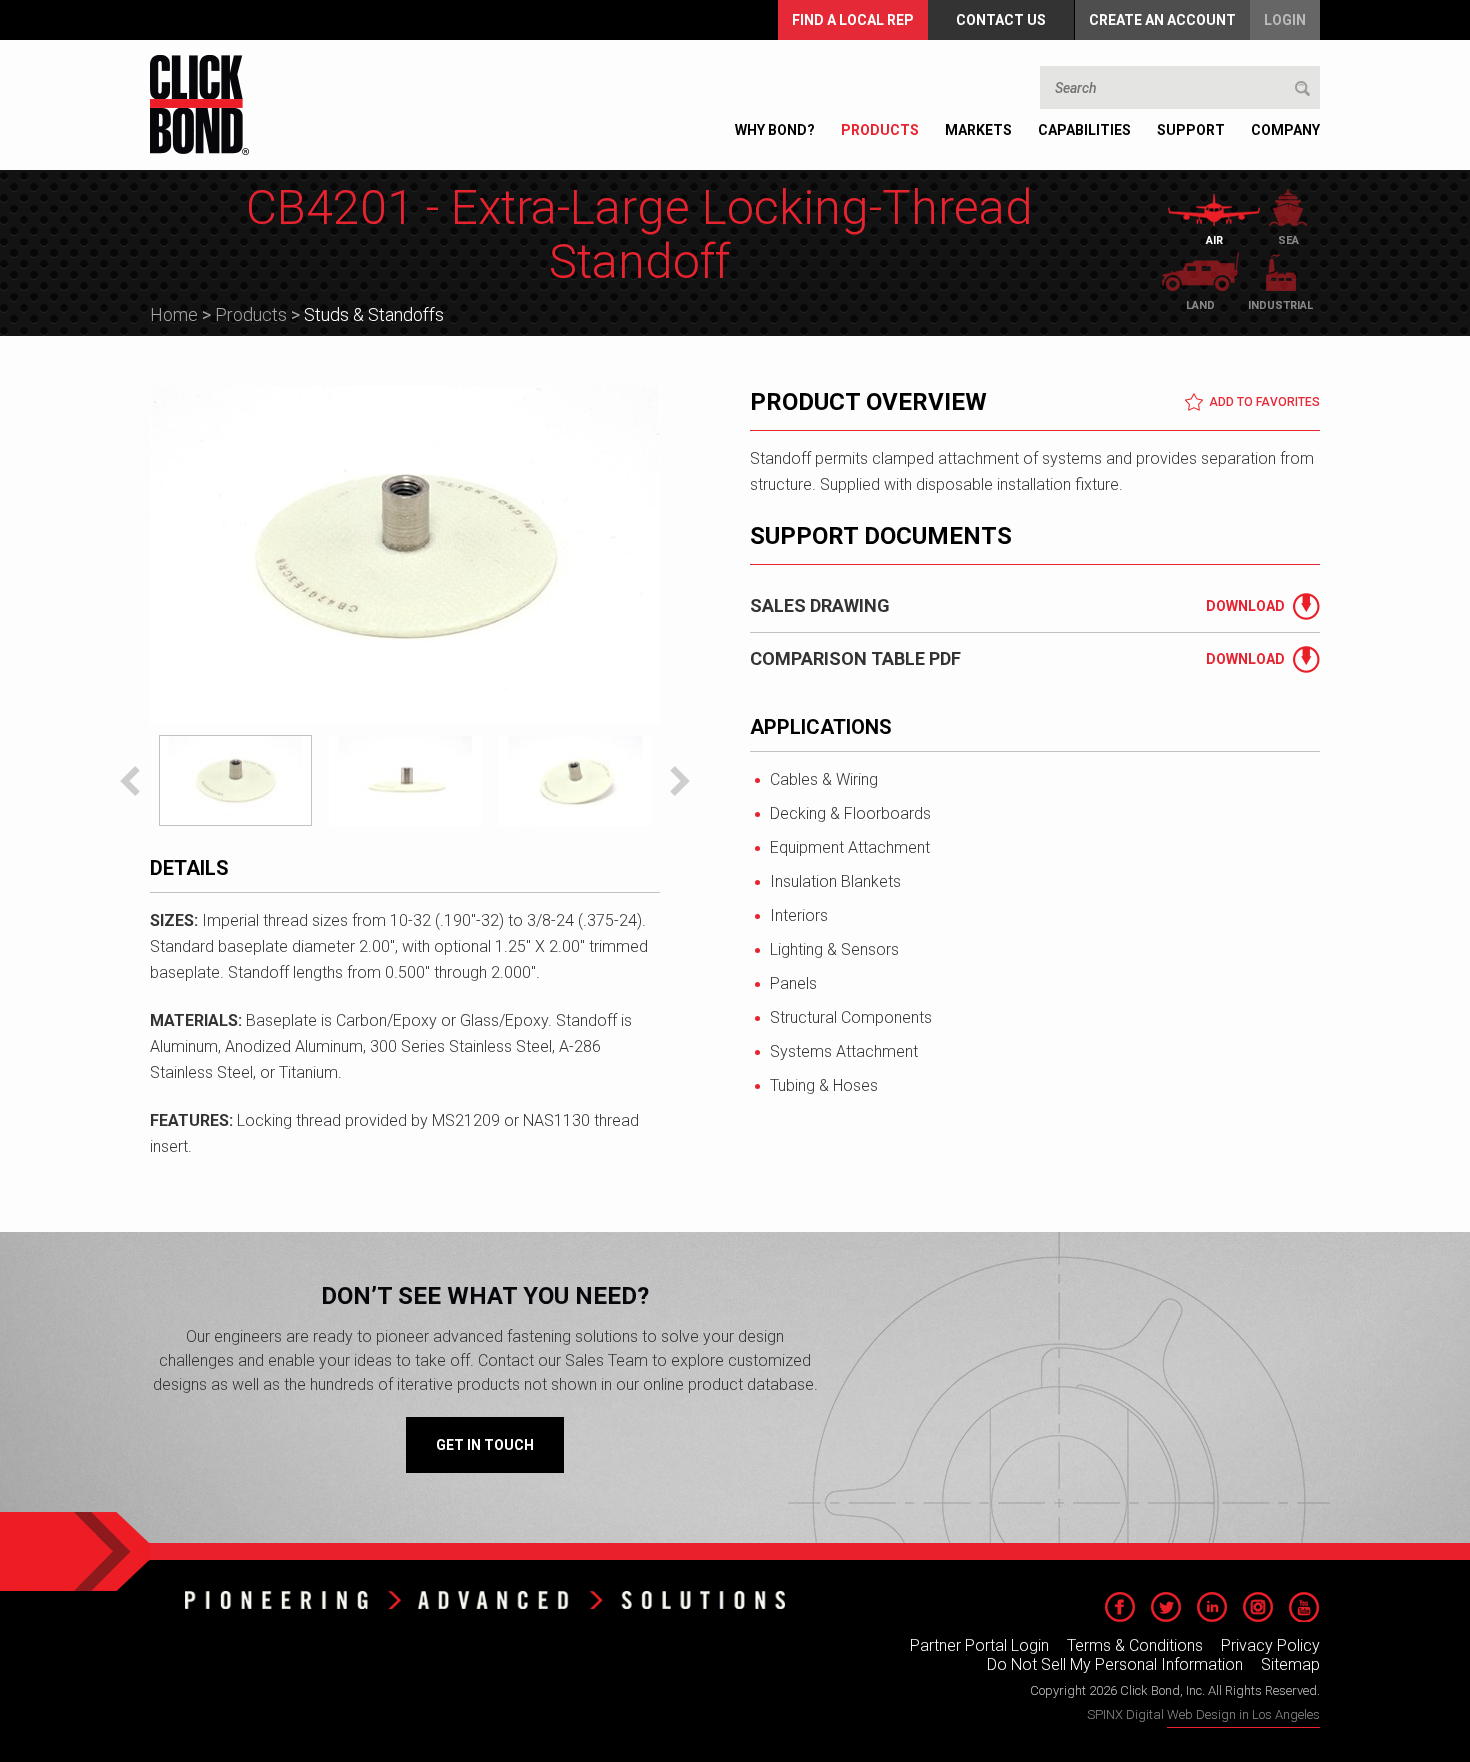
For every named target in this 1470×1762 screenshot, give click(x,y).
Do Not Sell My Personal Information (1115, 1664)
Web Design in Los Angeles (1243, 1714)
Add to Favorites (1264, 402)
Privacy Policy (1270, 1645)
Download (1245, 606)
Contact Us (1001, 20)
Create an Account (1162, 20)
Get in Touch (485, 1445)
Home (174, 314)
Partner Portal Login (979, 1645)
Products (251, 314)
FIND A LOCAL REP (853, 20)
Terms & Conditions (1135, 1645)
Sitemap (1290, 1664)
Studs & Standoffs (374, 314)
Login (1285, 20)
